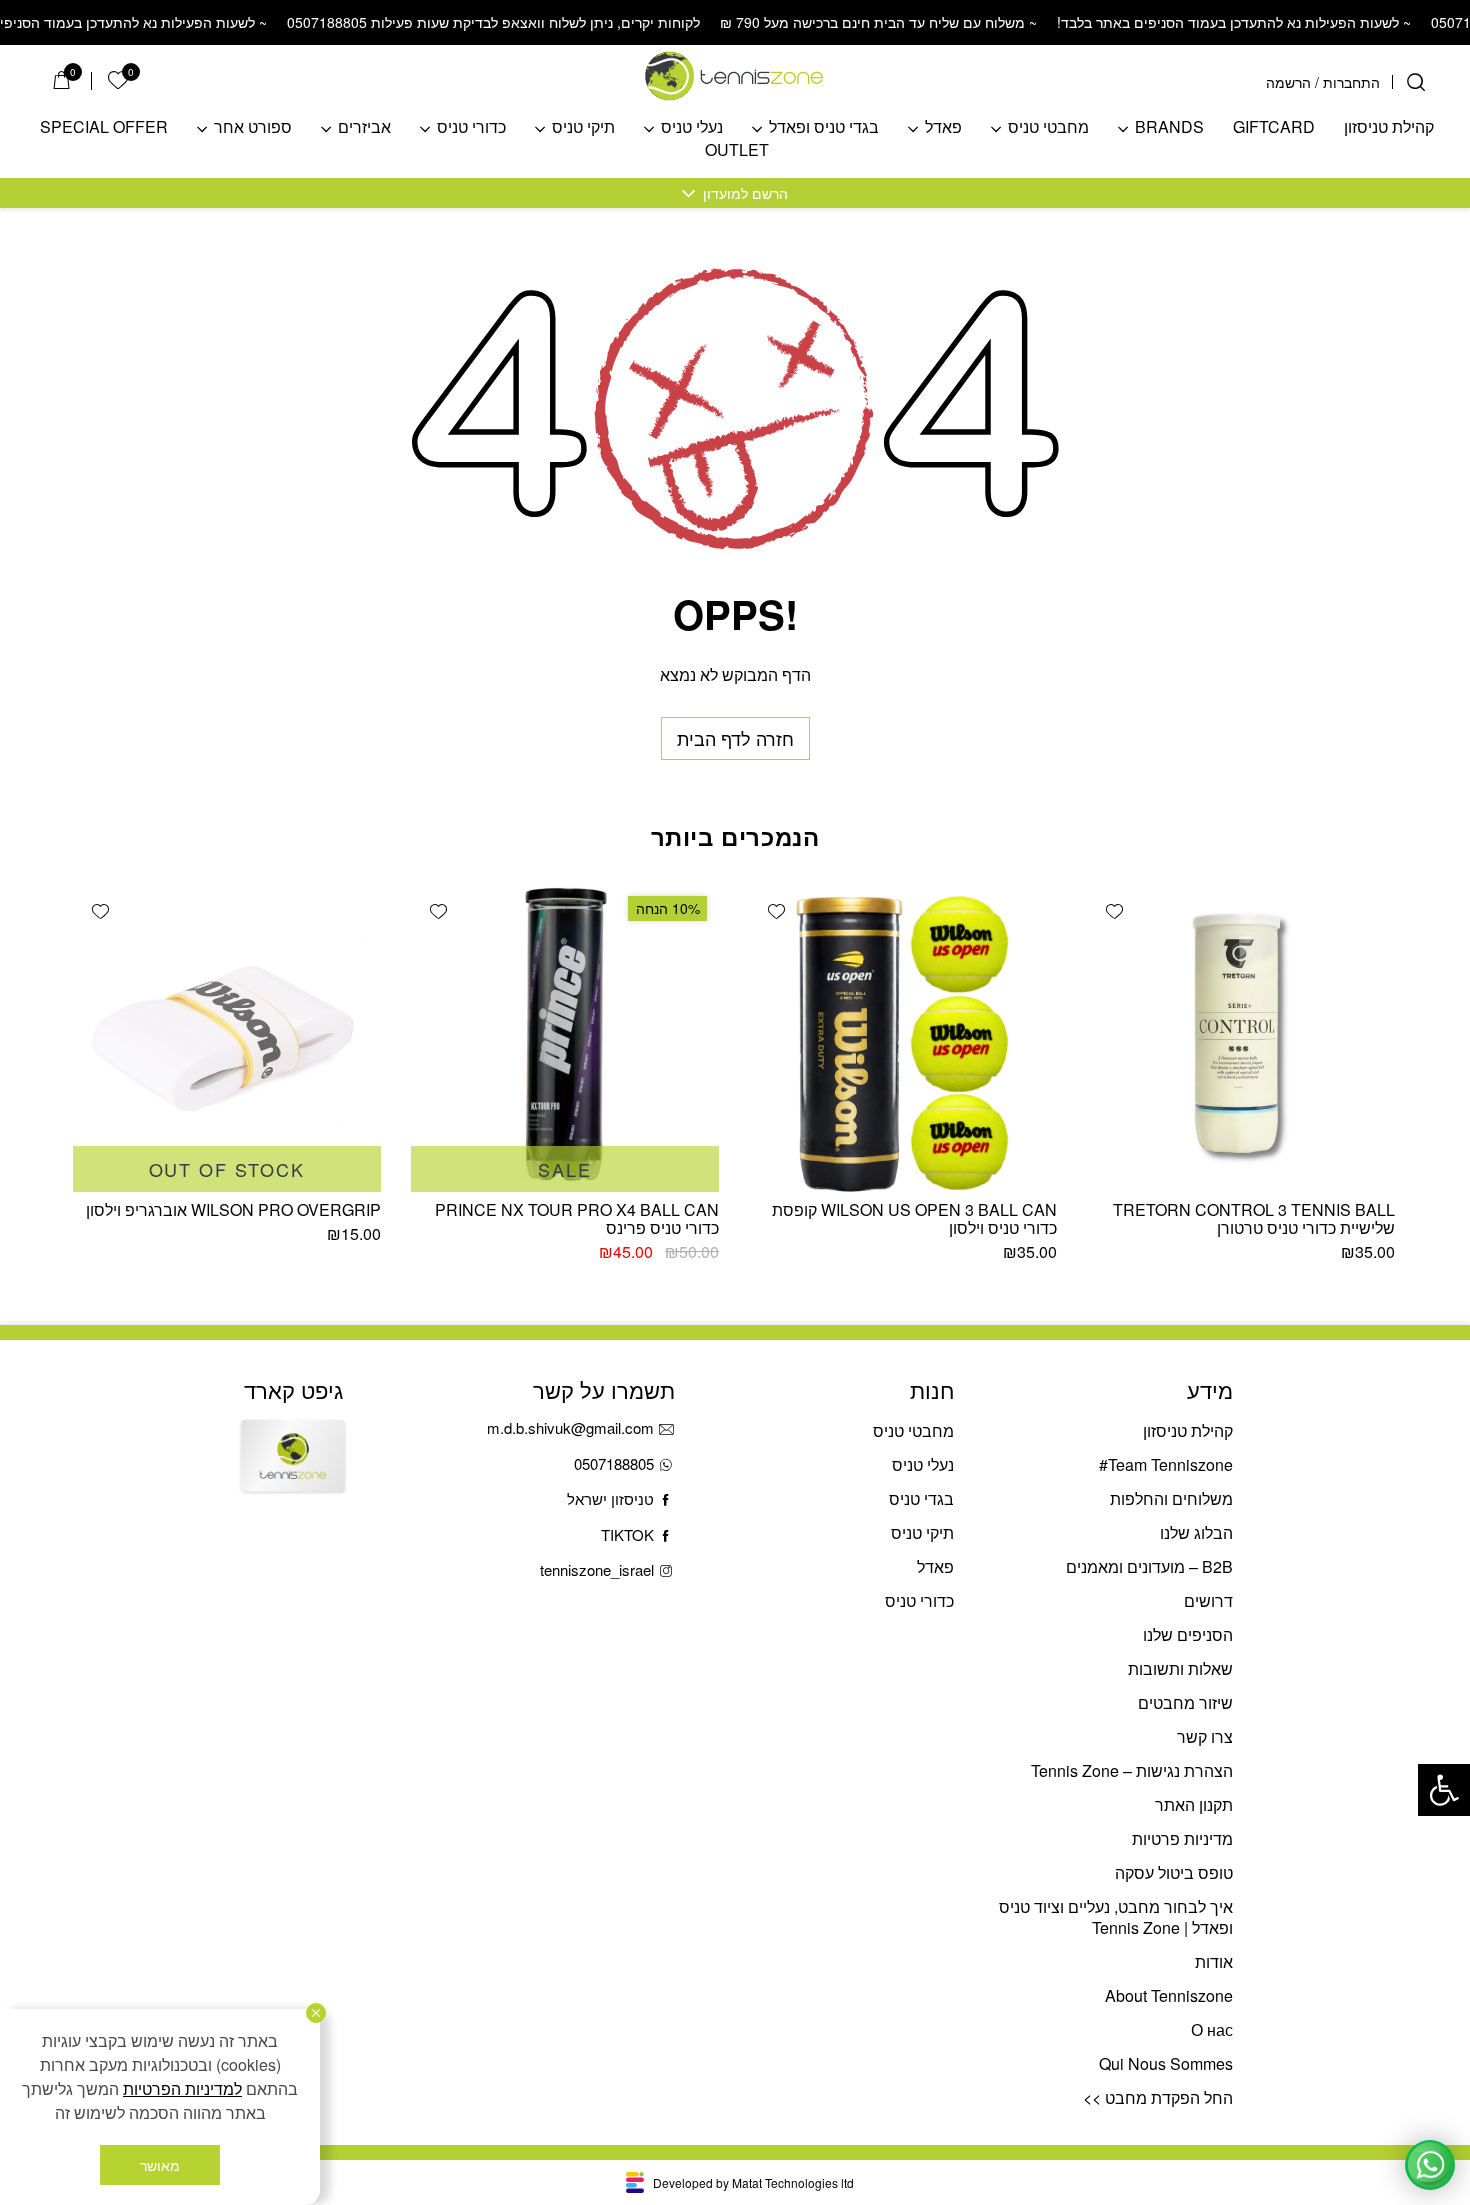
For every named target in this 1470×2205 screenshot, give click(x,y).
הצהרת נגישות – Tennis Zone (1132, 1770)
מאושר (160, 2165)
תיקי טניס (583, 127)
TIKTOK (627, 1534)
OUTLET (737, 150)
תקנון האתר (1194, 1804)
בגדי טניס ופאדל (824, 127)
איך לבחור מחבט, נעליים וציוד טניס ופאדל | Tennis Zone (1116, 1917)
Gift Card (293, 1473)
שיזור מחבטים (1185, 1702)
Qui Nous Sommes (1166, 2063)
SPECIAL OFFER (104, 127)
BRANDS (1169, 127)
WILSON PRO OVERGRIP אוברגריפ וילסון (233, 1209)
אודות (1214, 1961)
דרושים (1208, 1600)
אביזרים (364, 127)
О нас (1212, 2029)
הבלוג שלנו (1196, 1532)
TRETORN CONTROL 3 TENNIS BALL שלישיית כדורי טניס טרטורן (1254, 1218)
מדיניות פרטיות (1182, 1838)
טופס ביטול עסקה (1174, 1872)
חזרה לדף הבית (735, 738)
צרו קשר (1205, 1736)
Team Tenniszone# (1166, 1464)
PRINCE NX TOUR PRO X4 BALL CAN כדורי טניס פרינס (577, 1218)
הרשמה (1288, 82)
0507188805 (614, 1463)
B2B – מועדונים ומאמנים (1149, 1566)
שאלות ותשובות (1180, 1668)
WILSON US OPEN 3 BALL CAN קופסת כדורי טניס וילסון (914, 1218)
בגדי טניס (921, 1498)
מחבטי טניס (1048, 127)
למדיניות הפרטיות (182, 2088)
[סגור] (316, 2013)
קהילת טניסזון (1389, 127)
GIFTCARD (1274, 127)
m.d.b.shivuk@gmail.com (570, 1427)
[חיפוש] (1416, 82)
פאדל (943, 127)
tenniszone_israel (597, 1569)
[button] (1444, 1790)
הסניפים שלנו (1188, 1634)
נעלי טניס (692, 127)
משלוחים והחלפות (1171, 1498)
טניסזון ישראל (610, 1498)
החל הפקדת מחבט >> (1158, 2097)
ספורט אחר (253, 127)
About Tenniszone (1169, 1995)
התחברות (1351, 82)
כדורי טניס (471, 127)
